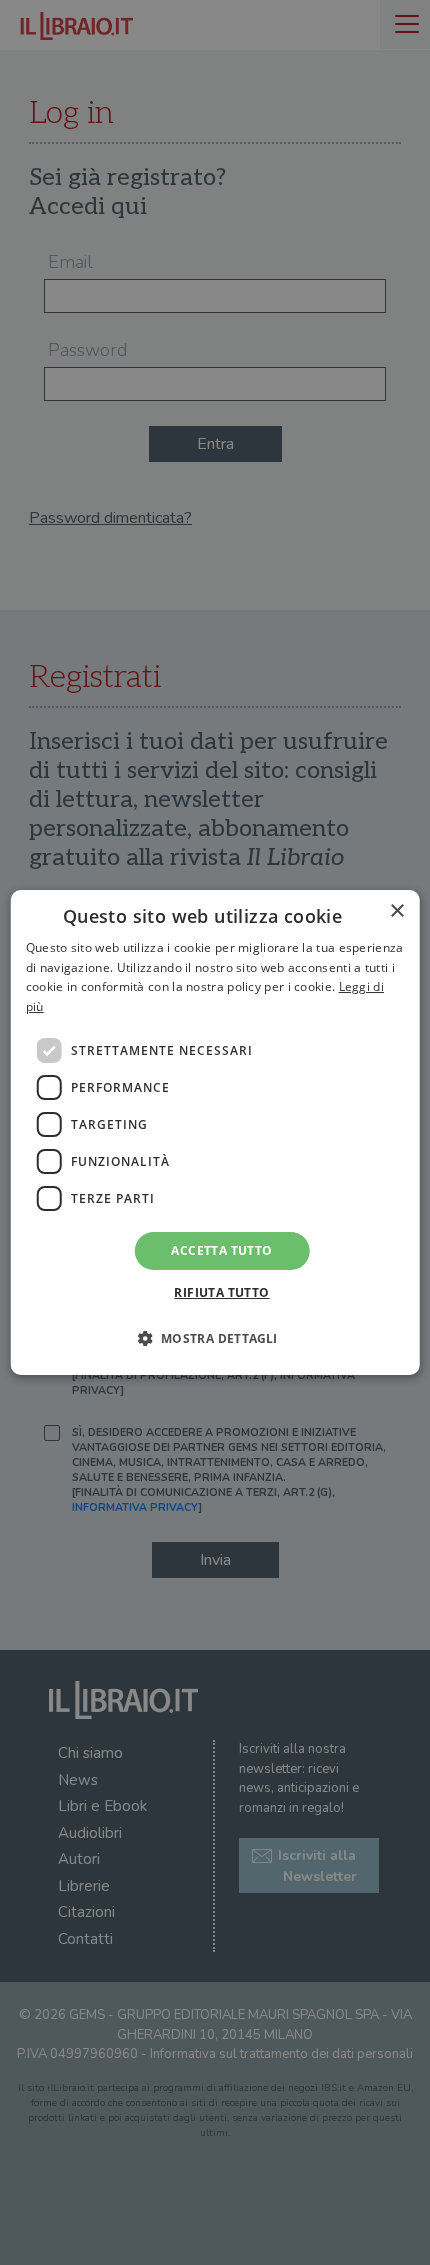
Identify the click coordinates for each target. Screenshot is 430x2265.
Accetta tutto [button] (221, 1250)
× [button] (396, 911)
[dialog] (215, 1133)
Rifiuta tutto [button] (221, 1292)
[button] (214, 1338)
